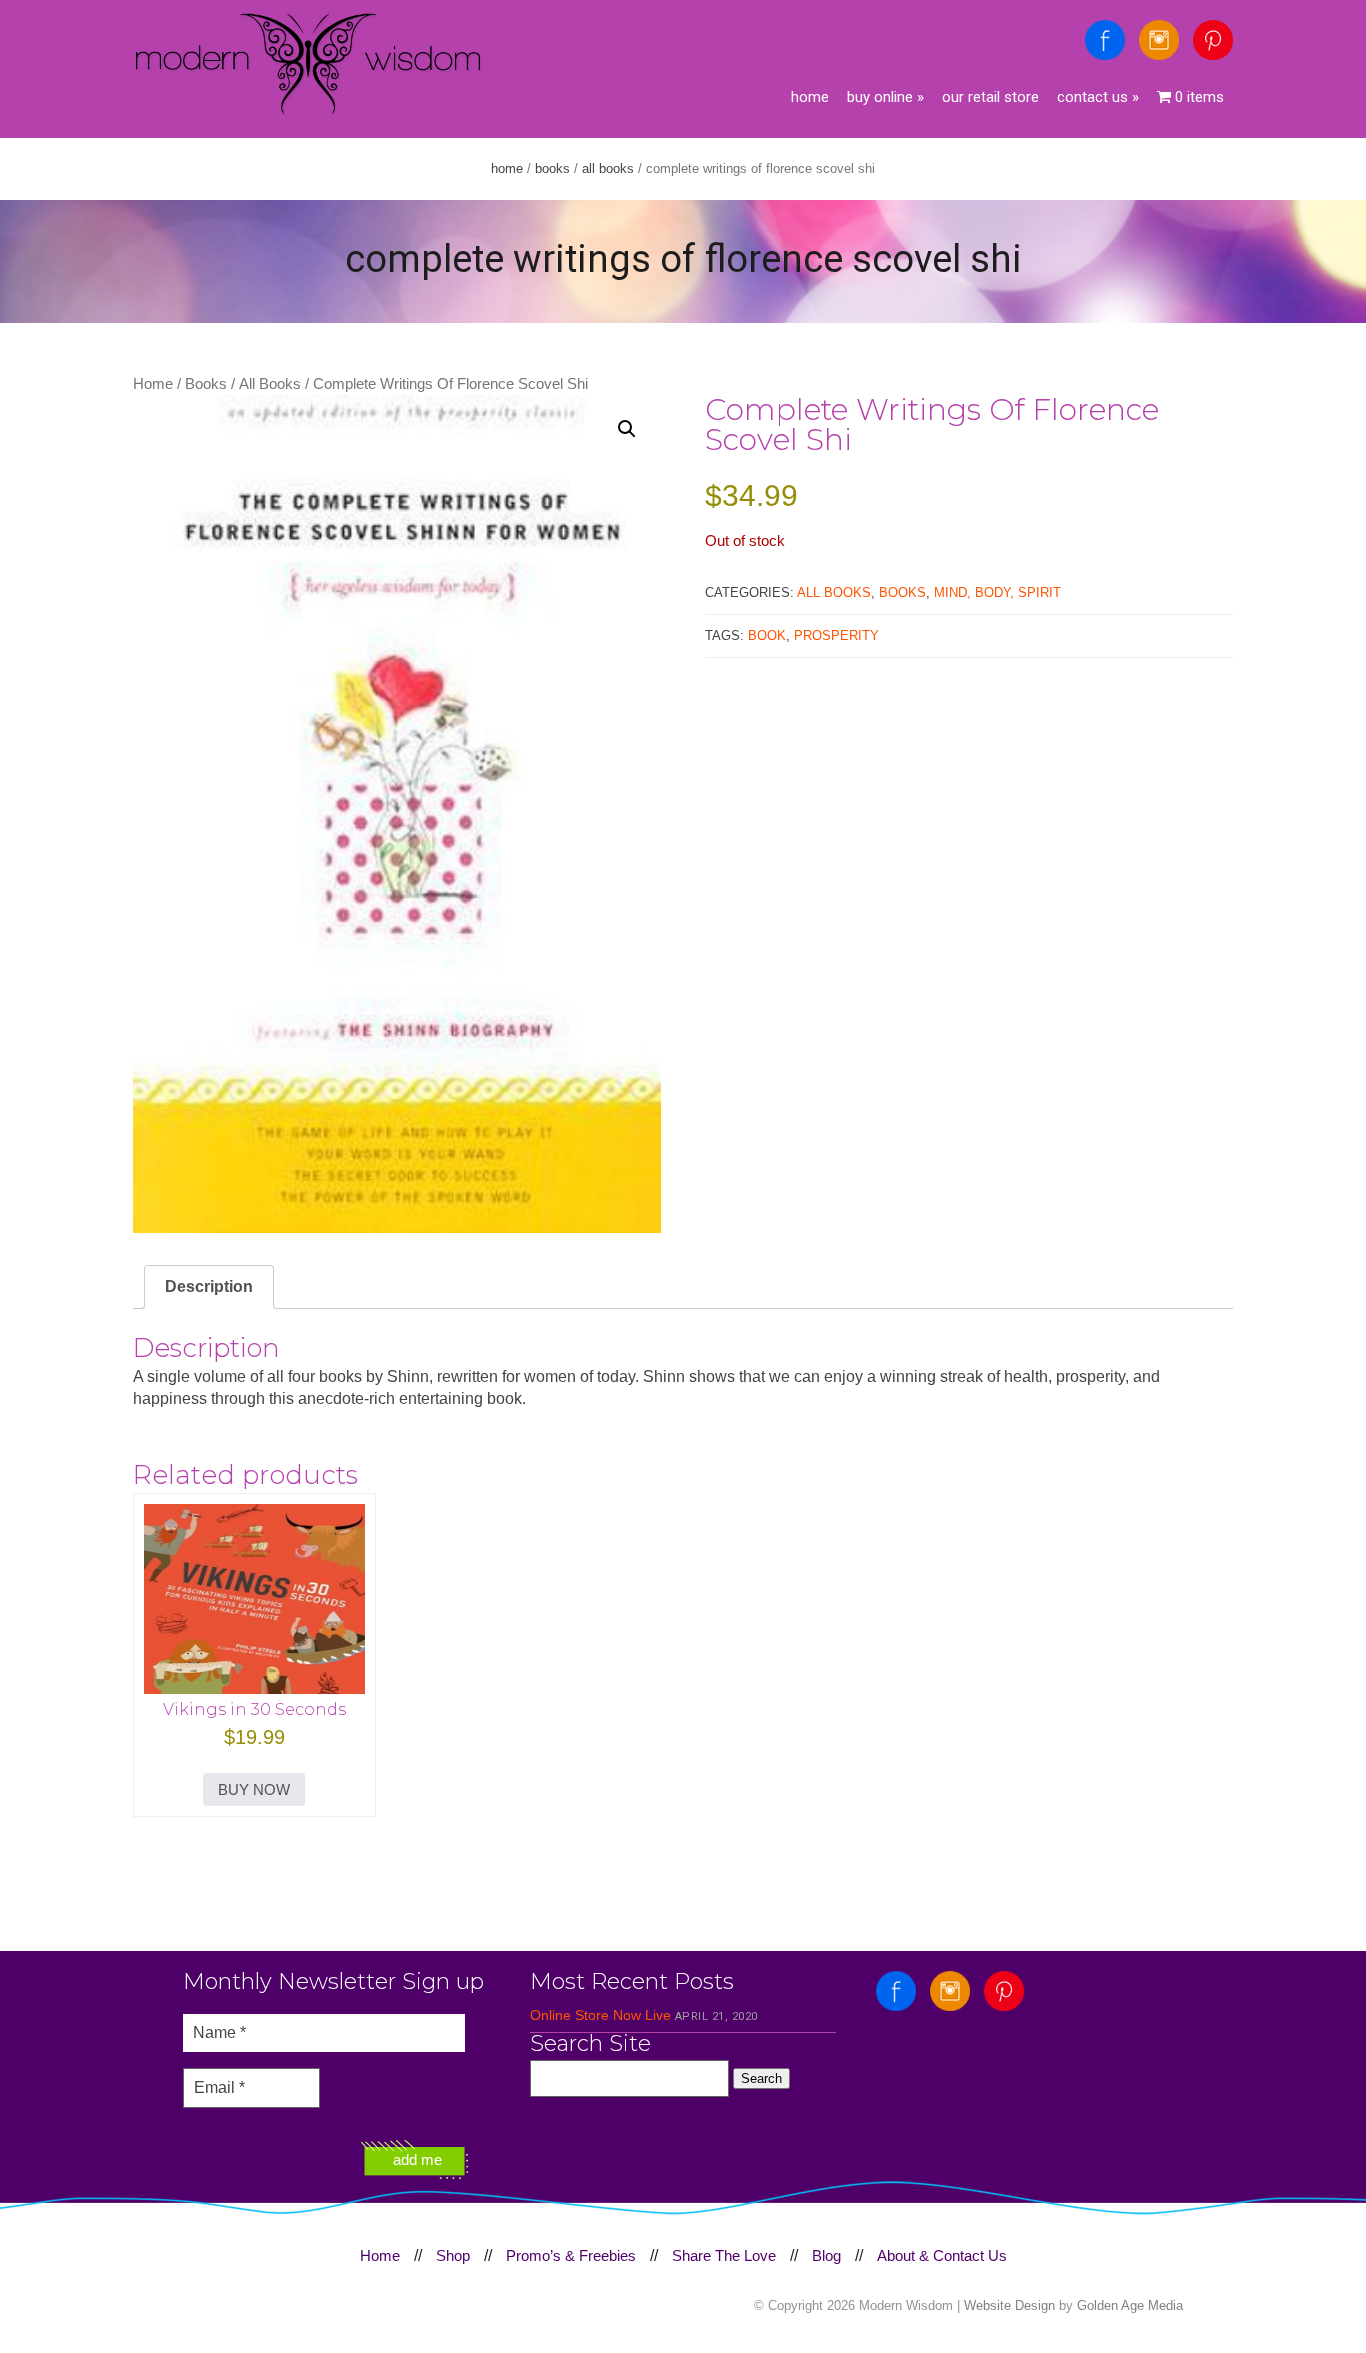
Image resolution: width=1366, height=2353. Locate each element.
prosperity (836, 635)
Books (552, 168)
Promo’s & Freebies (571, 2255)
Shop (453, 2255)
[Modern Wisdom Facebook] (1105, 40)
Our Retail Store (990, 97)
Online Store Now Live (600, 2015)
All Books (608, 168)
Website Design (1009, 2305)
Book (767, 635)
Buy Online (885, 97)
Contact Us (1098, 97)
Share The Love (724, 2255)
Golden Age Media (1130, 2305)
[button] (627, 429)
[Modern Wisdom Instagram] (1159, 40)
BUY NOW (254, 1789)
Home (810, 97)
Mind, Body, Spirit (997, 592)
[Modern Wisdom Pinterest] (1213, 40)
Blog (826, 2255)
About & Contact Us (942, 2255)
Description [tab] (209, 1286)
